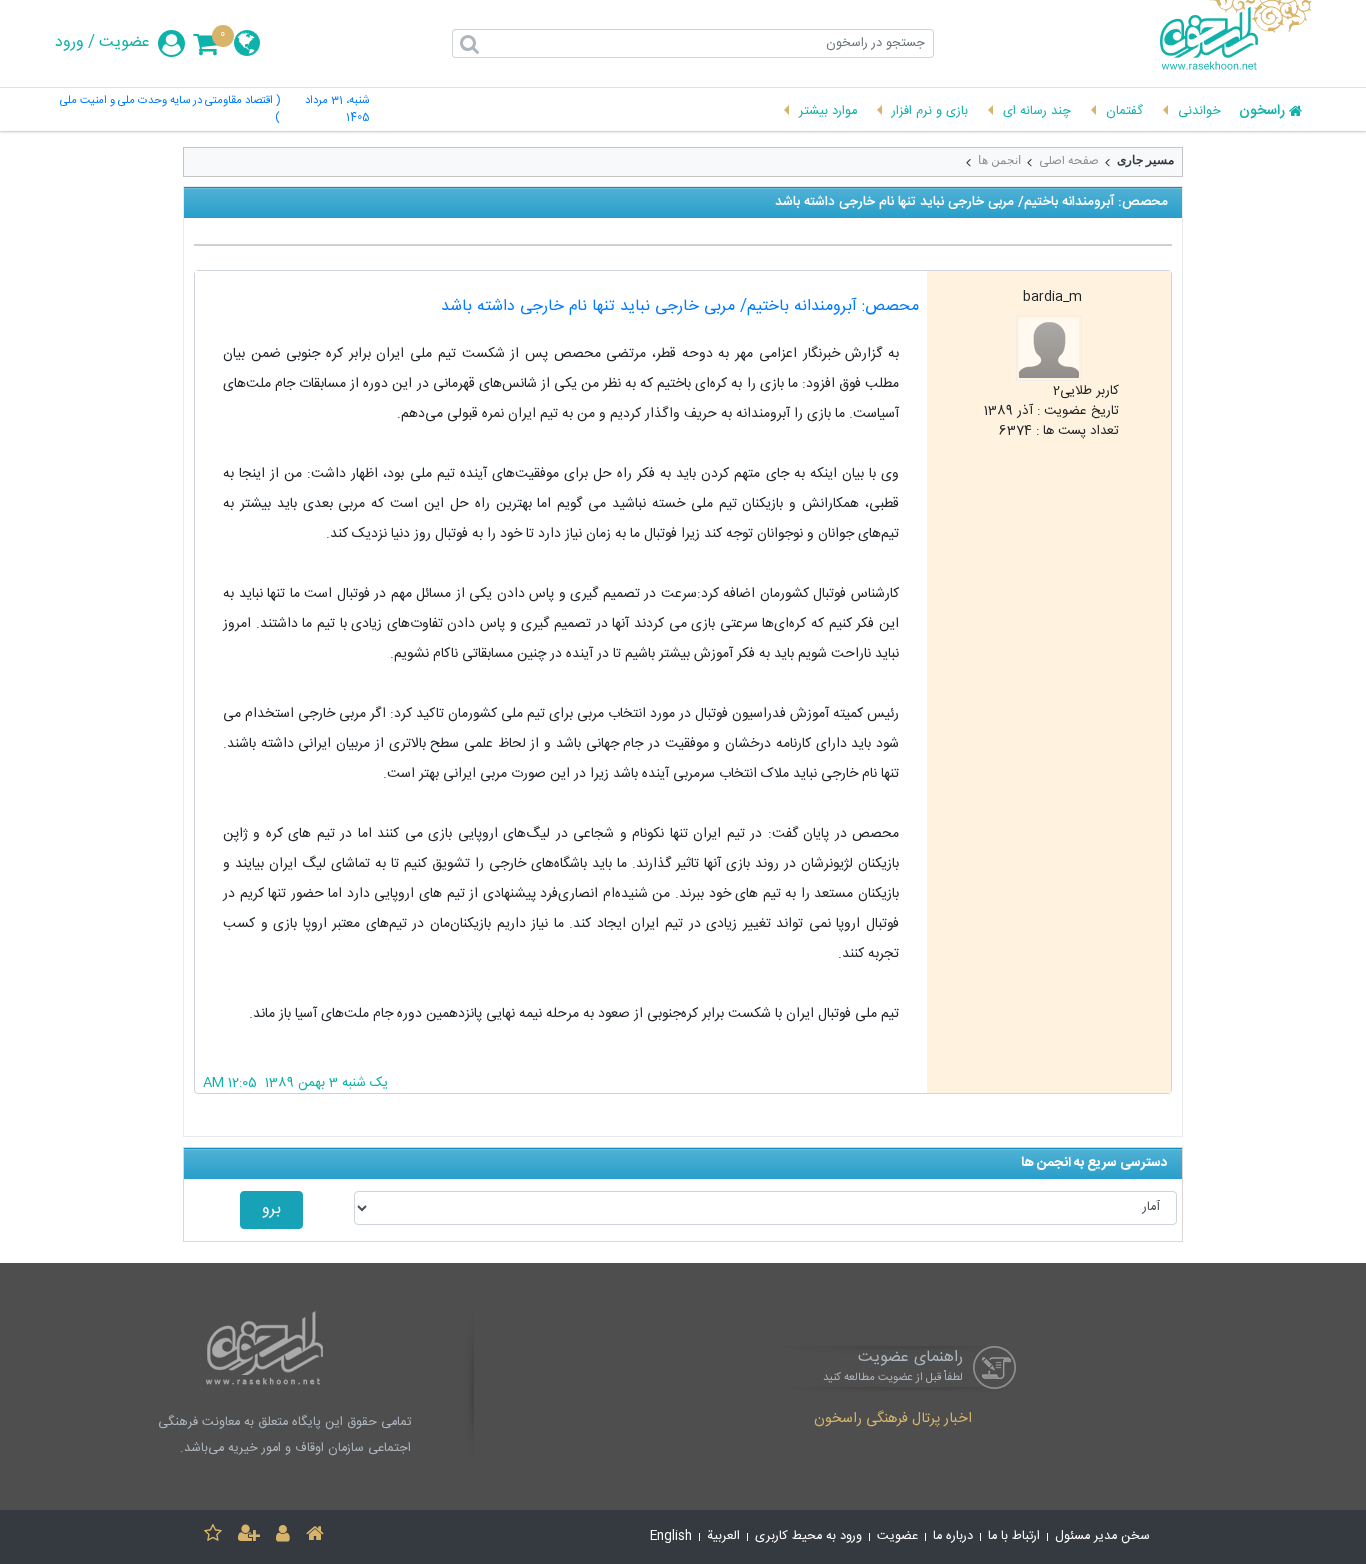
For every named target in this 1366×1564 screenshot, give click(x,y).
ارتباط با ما (1014, 1536)
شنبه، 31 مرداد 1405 (337, 110)
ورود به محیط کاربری (808, 1536)
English (671, 1536)
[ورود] (283, 1536)
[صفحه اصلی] (315, 1536)
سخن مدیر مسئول (1102, 1536)
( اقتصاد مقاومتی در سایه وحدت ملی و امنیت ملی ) (170, 110)
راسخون (1262, 112)
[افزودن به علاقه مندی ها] (213, 1536)
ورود (69, 43)
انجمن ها (999, 160)
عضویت (124, 43)
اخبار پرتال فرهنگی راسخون (893, 1420)
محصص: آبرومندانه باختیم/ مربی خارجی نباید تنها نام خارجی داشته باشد (680, 306)
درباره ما (953, 1536)
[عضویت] (249, 1536)
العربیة (723, 1536)
